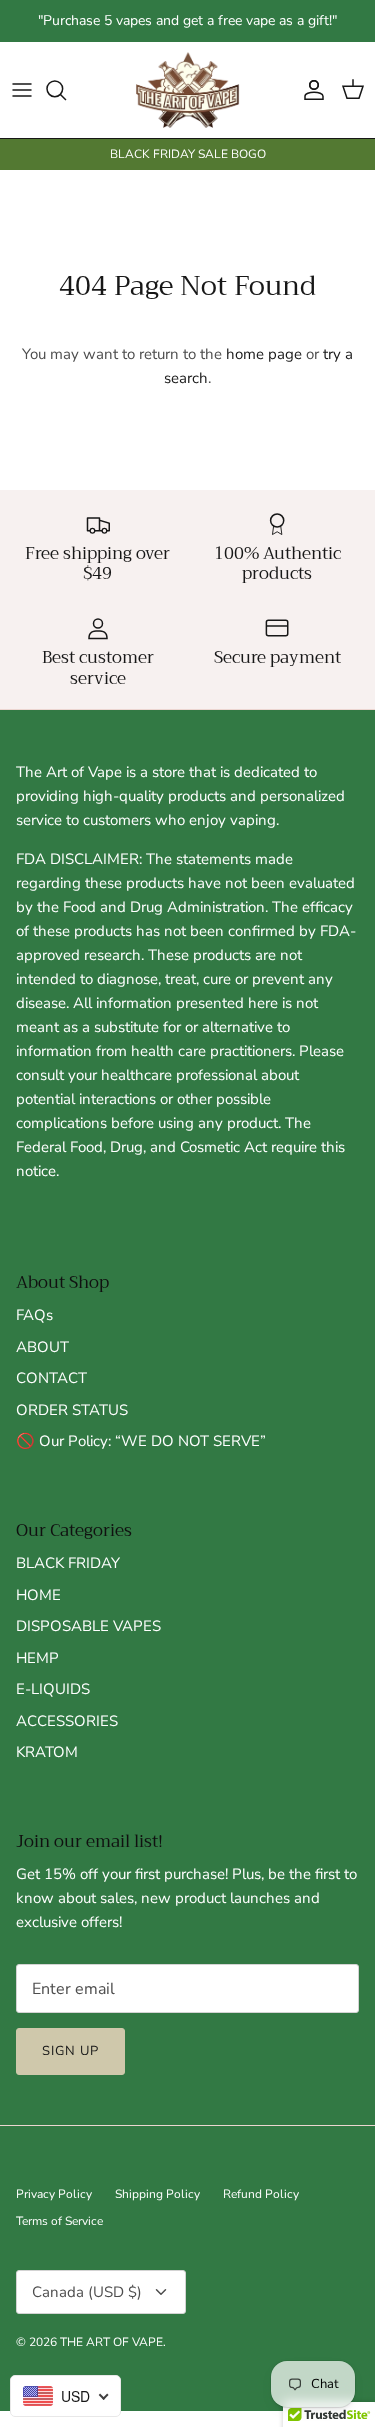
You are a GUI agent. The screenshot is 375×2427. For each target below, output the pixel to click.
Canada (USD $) (87, 2292)
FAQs (34, 1315)
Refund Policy (261, 2194)
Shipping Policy (157, 2194)
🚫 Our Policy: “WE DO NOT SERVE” (141, 1441)
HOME (38, 1595)
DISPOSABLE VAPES (88, 1626)
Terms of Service (59, 2221)
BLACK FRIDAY (68, 1563)
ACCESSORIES (67, 1721)
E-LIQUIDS (53, 1689)
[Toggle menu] (22, 90)
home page (264, 354)
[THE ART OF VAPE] (187, 90)
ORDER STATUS (72, 1410)
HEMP (37, 1658)
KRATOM (47, 1752)
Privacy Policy (54, 2194)
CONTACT (51, 1378)
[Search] (66, 90)
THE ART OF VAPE (111, 2342)
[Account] (309, 90)
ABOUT (42, 1347)
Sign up (70, 2051)
